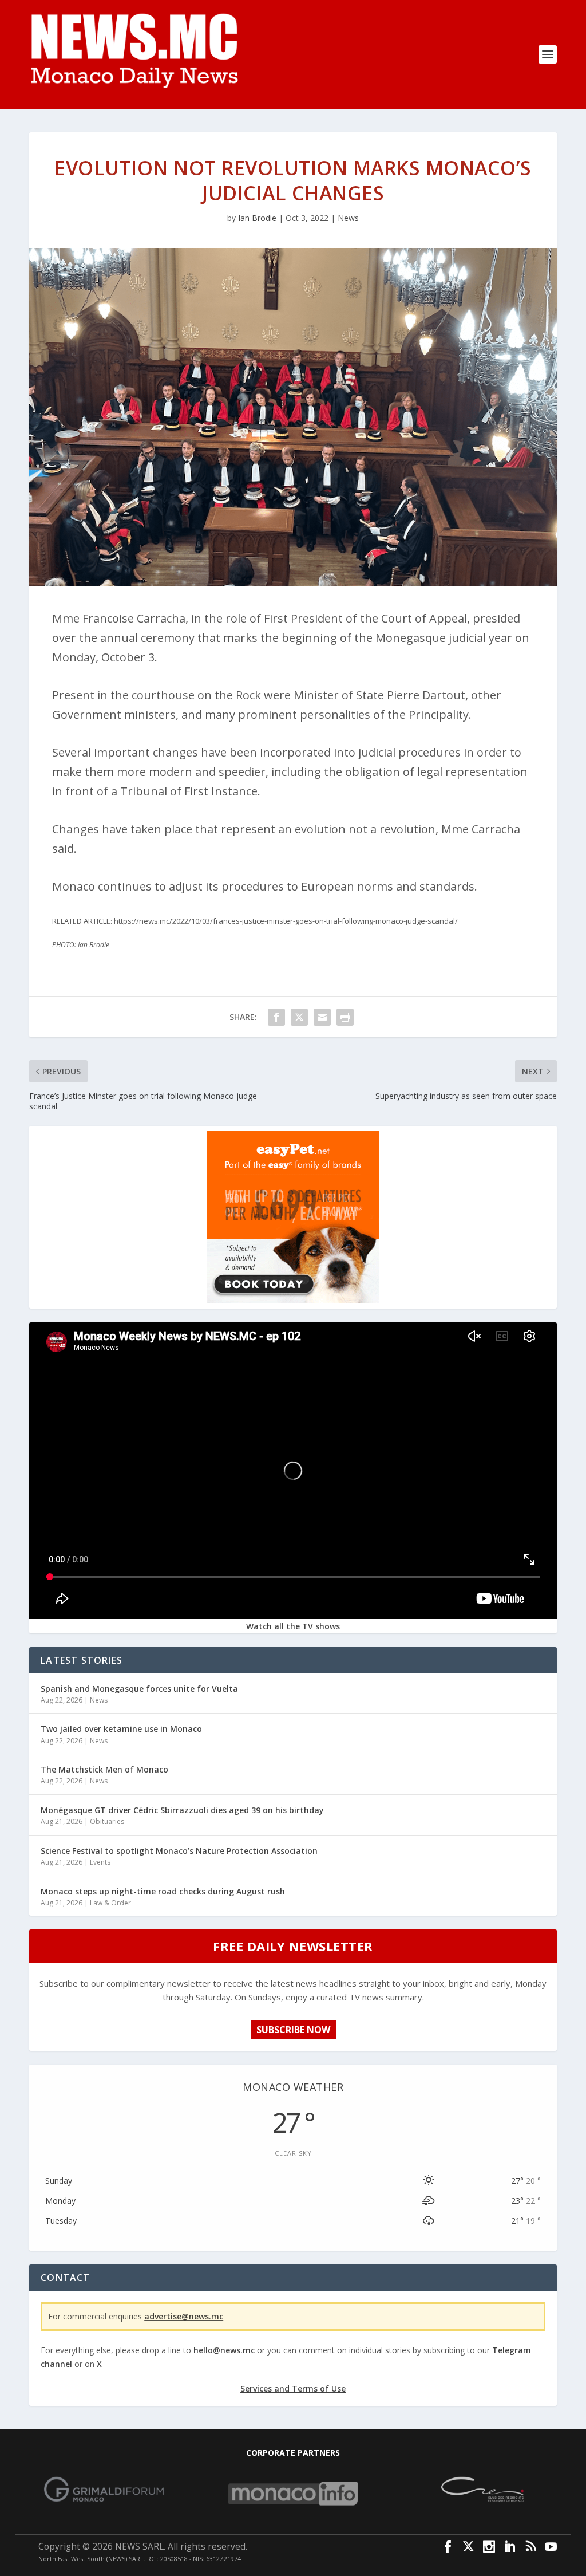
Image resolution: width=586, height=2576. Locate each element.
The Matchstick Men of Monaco (104, 1769)
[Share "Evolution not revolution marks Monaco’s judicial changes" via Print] (345, 1017)
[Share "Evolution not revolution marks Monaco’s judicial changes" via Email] (322, 1017)
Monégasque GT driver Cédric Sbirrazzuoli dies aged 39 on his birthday (182, 1810)
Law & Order (110, 1903)
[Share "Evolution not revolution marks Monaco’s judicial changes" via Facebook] (276, 1017)
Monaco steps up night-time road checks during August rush (163, 1891)
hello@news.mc (224, 2350)
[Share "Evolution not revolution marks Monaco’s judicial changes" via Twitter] (299, 1017)
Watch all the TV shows (293, 1626)
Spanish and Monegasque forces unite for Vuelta (139, 1689)
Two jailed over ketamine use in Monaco (121, 1729)
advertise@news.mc (184, 2316)
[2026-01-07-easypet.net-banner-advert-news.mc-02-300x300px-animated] (293, 1300)
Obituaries (107, 1821)
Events (100, 1862)
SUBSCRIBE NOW (293, 2030)
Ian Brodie (257, 218)
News (348, 218)
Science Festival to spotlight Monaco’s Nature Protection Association (179, 1851)
